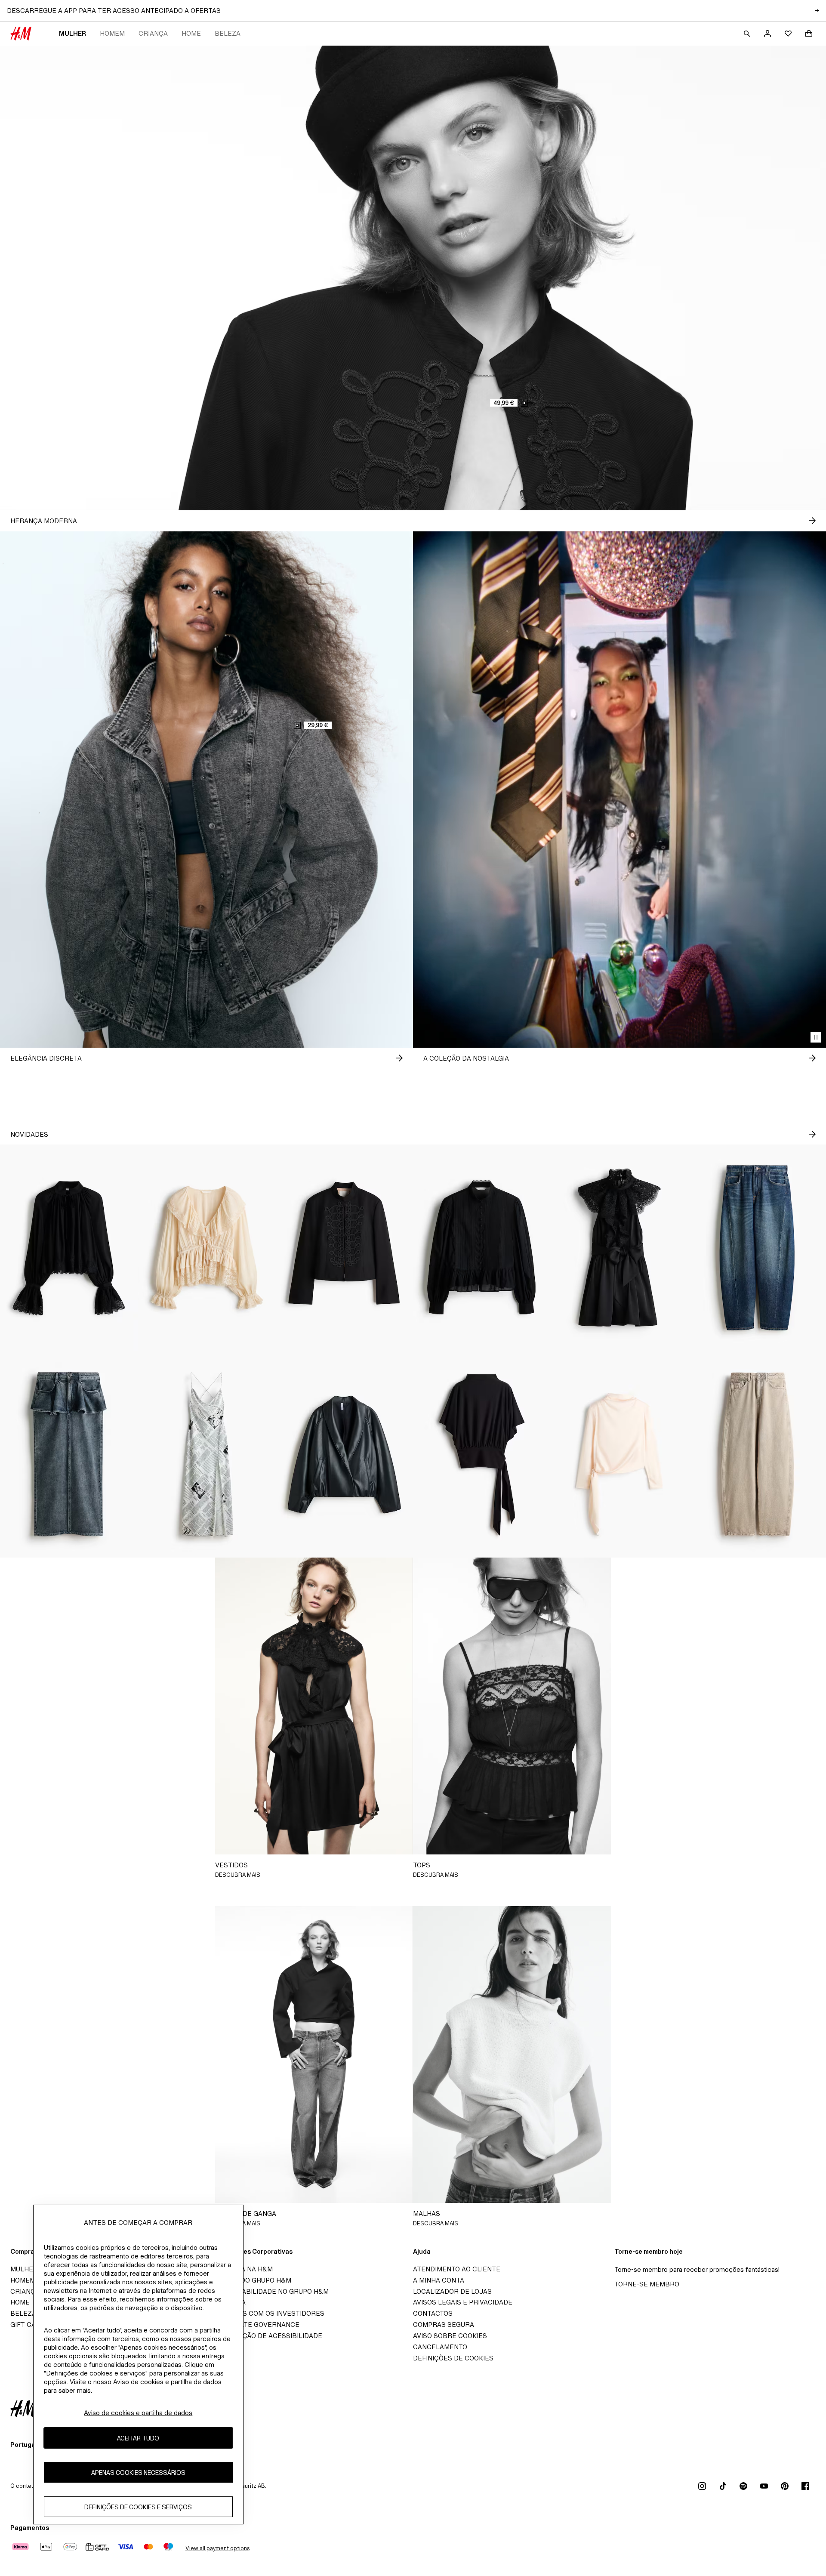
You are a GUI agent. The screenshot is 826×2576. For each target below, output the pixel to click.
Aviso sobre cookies (450, 2336)
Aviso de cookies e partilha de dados (138, 2413)
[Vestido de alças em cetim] (206, 1454)
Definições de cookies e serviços (138, 2507)
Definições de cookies (453, 2358)
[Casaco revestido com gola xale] (344, 1454)
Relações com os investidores (268, 2313)
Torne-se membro (647, 2284)
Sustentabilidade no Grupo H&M (270, 2291)
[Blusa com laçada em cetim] (619, 1454)
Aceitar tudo (138, 2438)
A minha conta (439, 2280)
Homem (112, 33)
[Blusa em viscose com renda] (69, 1248)
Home (191, 33)
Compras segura (444, 2325)
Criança (153, 33)
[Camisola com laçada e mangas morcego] (482, 1454)
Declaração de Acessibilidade (267, 2336)
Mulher (72, 33)
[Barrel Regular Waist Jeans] (757, 1248)
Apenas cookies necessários (138, 2473)
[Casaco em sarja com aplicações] (344, 1248)
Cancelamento (440, 2347)
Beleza (228, 33)
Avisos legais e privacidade (463, 2302)
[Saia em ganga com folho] (69, 1454)
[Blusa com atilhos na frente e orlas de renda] (206, 1248)
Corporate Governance (256, 2325)
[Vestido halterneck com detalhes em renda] (619, 1248)
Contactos (433, 2313)
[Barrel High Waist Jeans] (757, 1454)
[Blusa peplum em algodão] (482, 1248)
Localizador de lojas (452, 2291)
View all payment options (217, 2548)
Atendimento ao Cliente (457, 2269)
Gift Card (28, 2325)
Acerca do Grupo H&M (251, 2280)
